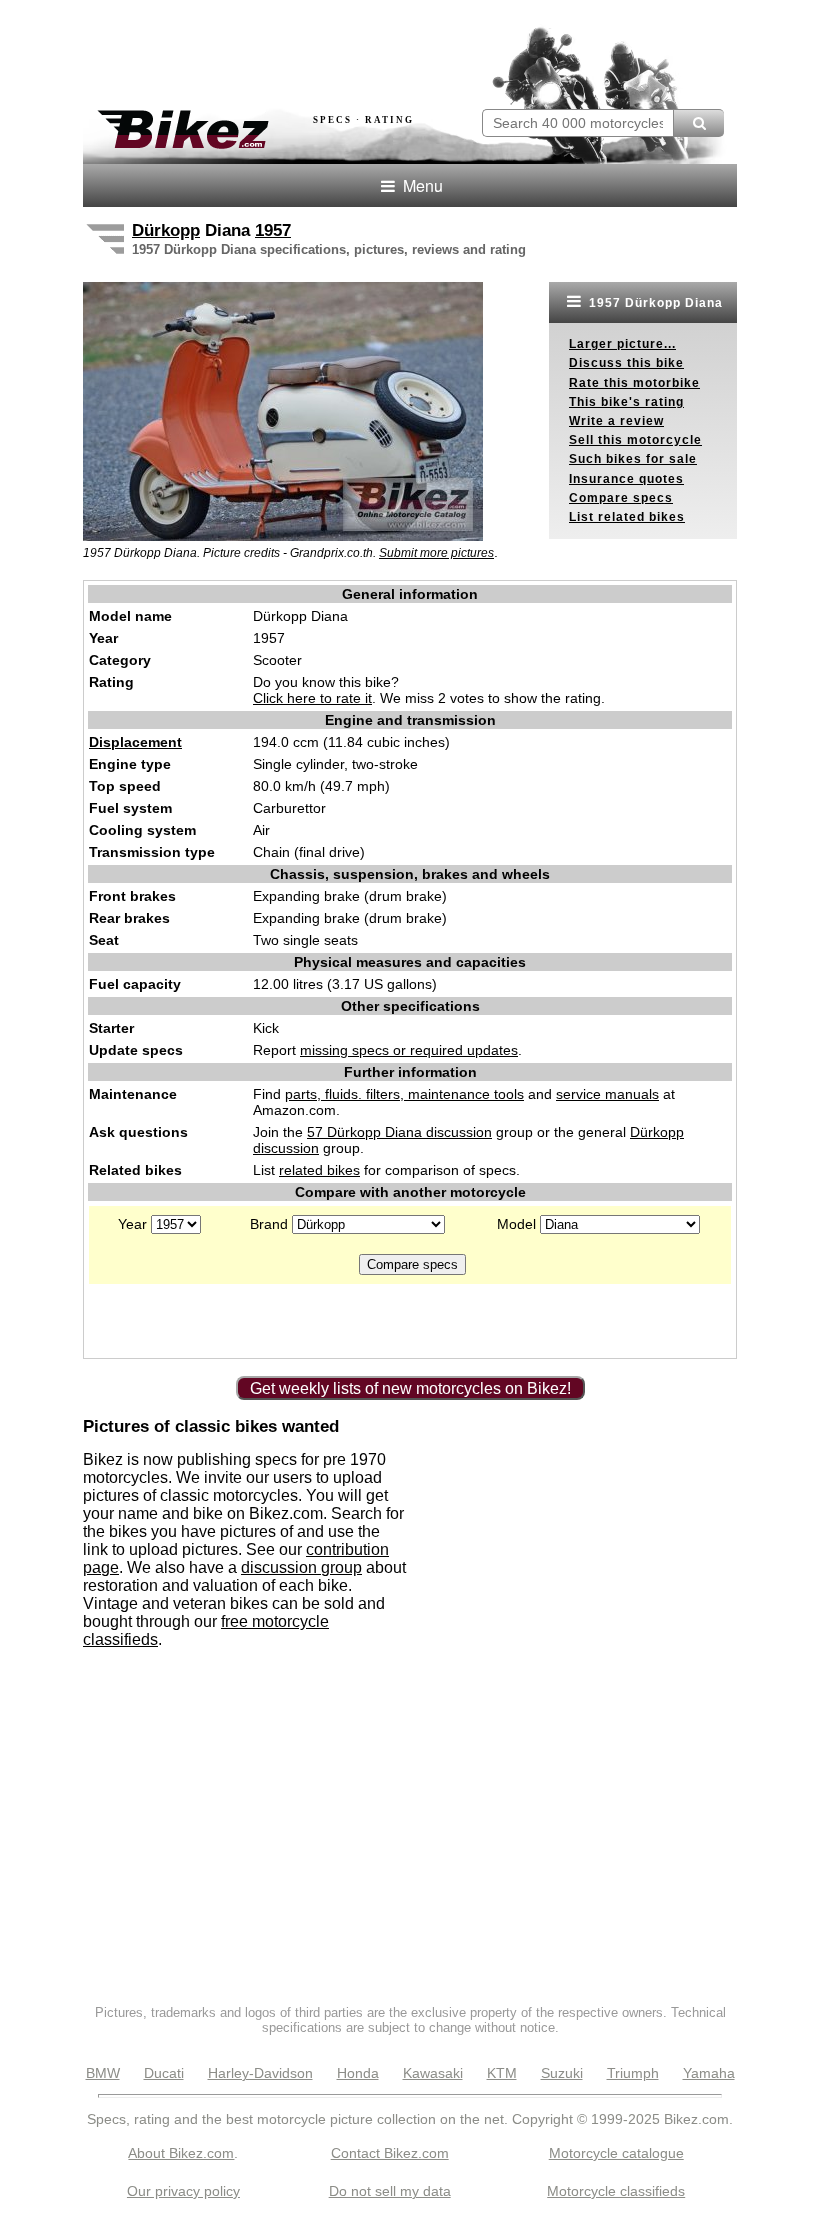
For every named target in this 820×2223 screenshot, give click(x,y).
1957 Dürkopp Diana (654, 303)
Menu (421, 185)
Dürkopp (166, 230)
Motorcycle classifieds (616, 2191)
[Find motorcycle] (698, 123)
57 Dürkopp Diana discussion (399, 1132)
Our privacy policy (183, 2191)
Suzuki (562, 2073)
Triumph (633, 2073)
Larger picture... (622, 344)
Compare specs (621, 498)
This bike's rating (626, 402)
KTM (502, 2073)
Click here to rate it (312, 698)
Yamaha (709, 2073)
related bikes (319, 1170)
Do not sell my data (390, 2191)
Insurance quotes (626, 479)
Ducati (164, 2073)
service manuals (607, 1094)
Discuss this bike (626, 363)
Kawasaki (433, 2073)
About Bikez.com (181, 2153)
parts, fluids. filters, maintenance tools (404, 1094)
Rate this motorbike (634, 383)
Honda (358, 2073)
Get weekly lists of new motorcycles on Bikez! (410, 1388)
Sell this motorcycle (635, 440)
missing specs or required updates (409, 1050)
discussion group (301, 1567)
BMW (103, 2073)
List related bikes (627, 517)
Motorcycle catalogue (616, 2153)
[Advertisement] (317, 48)
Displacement (135, 742)
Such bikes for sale (633, 459)
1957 (273, 230)
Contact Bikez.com (390, 2153)
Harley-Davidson (260, 2073)
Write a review (616, 421)
